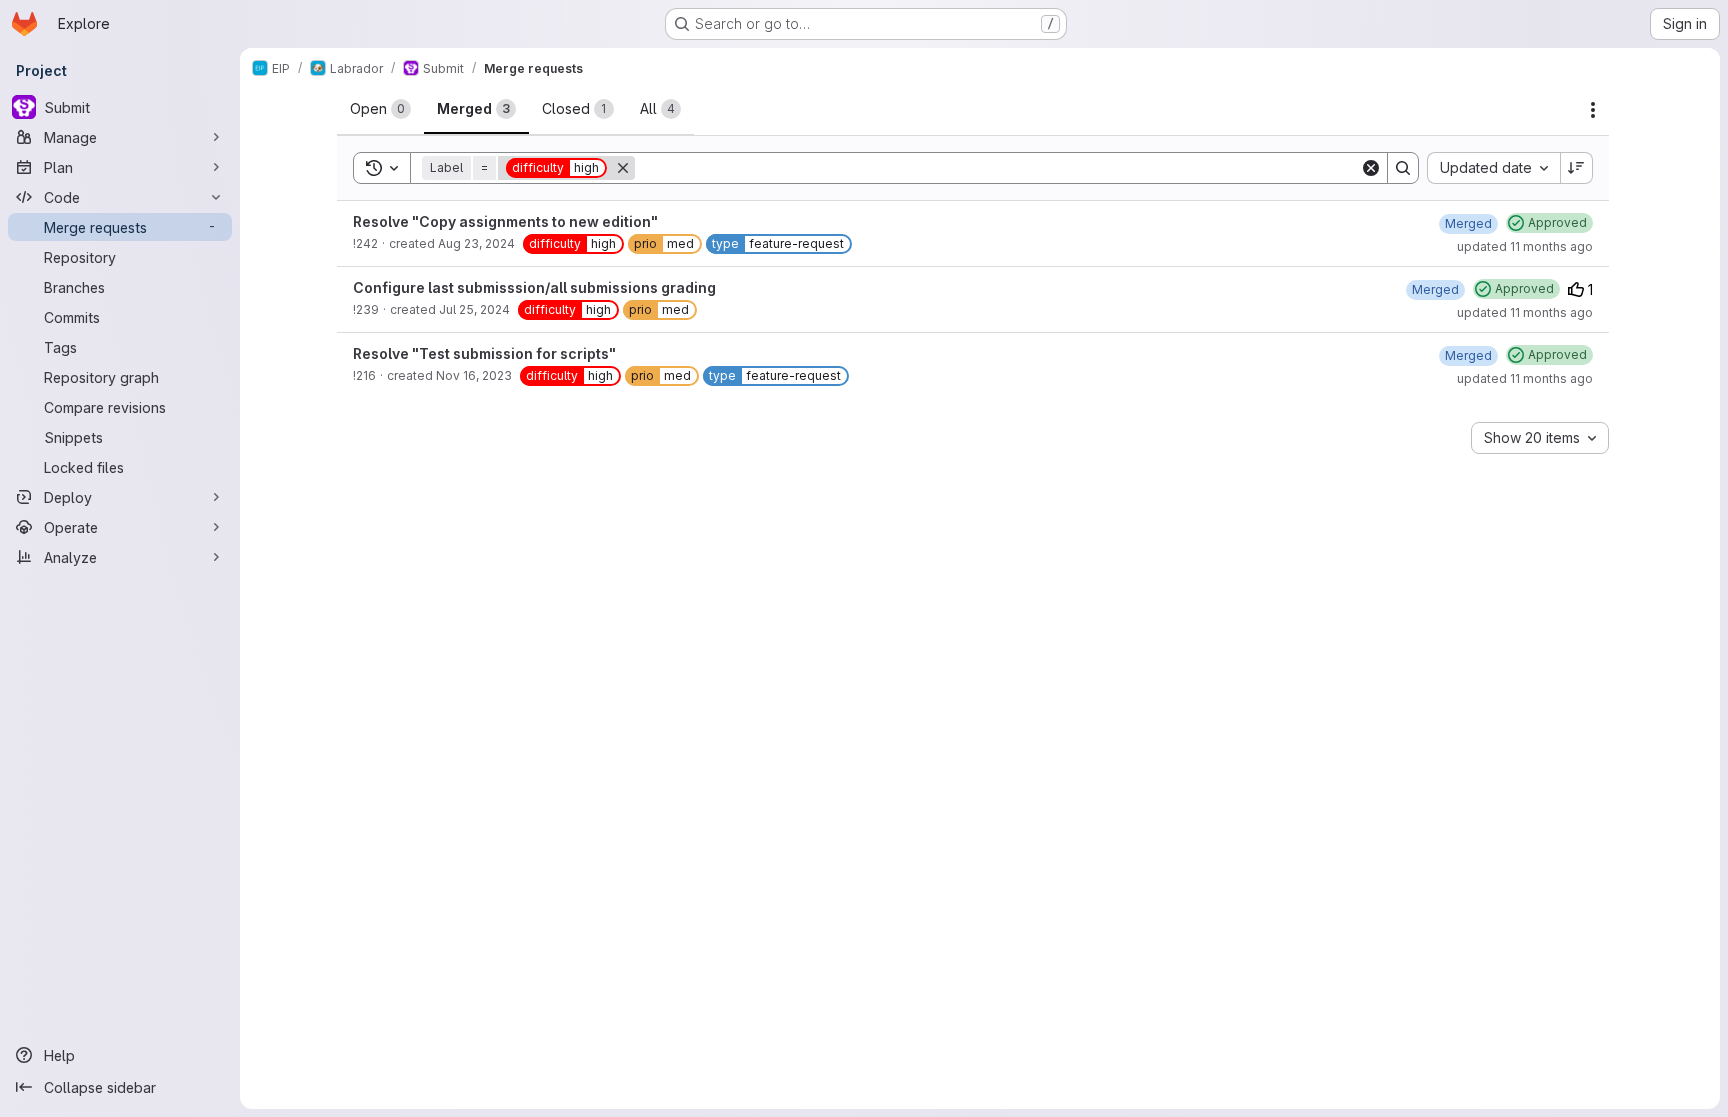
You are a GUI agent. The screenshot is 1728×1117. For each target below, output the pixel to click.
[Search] (1403, 168)
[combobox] (1493, 168)
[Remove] (623, 168)
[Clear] (1371, 168)
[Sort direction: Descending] (1577, 168)
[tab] (380, 109)
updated (1525, 246)
